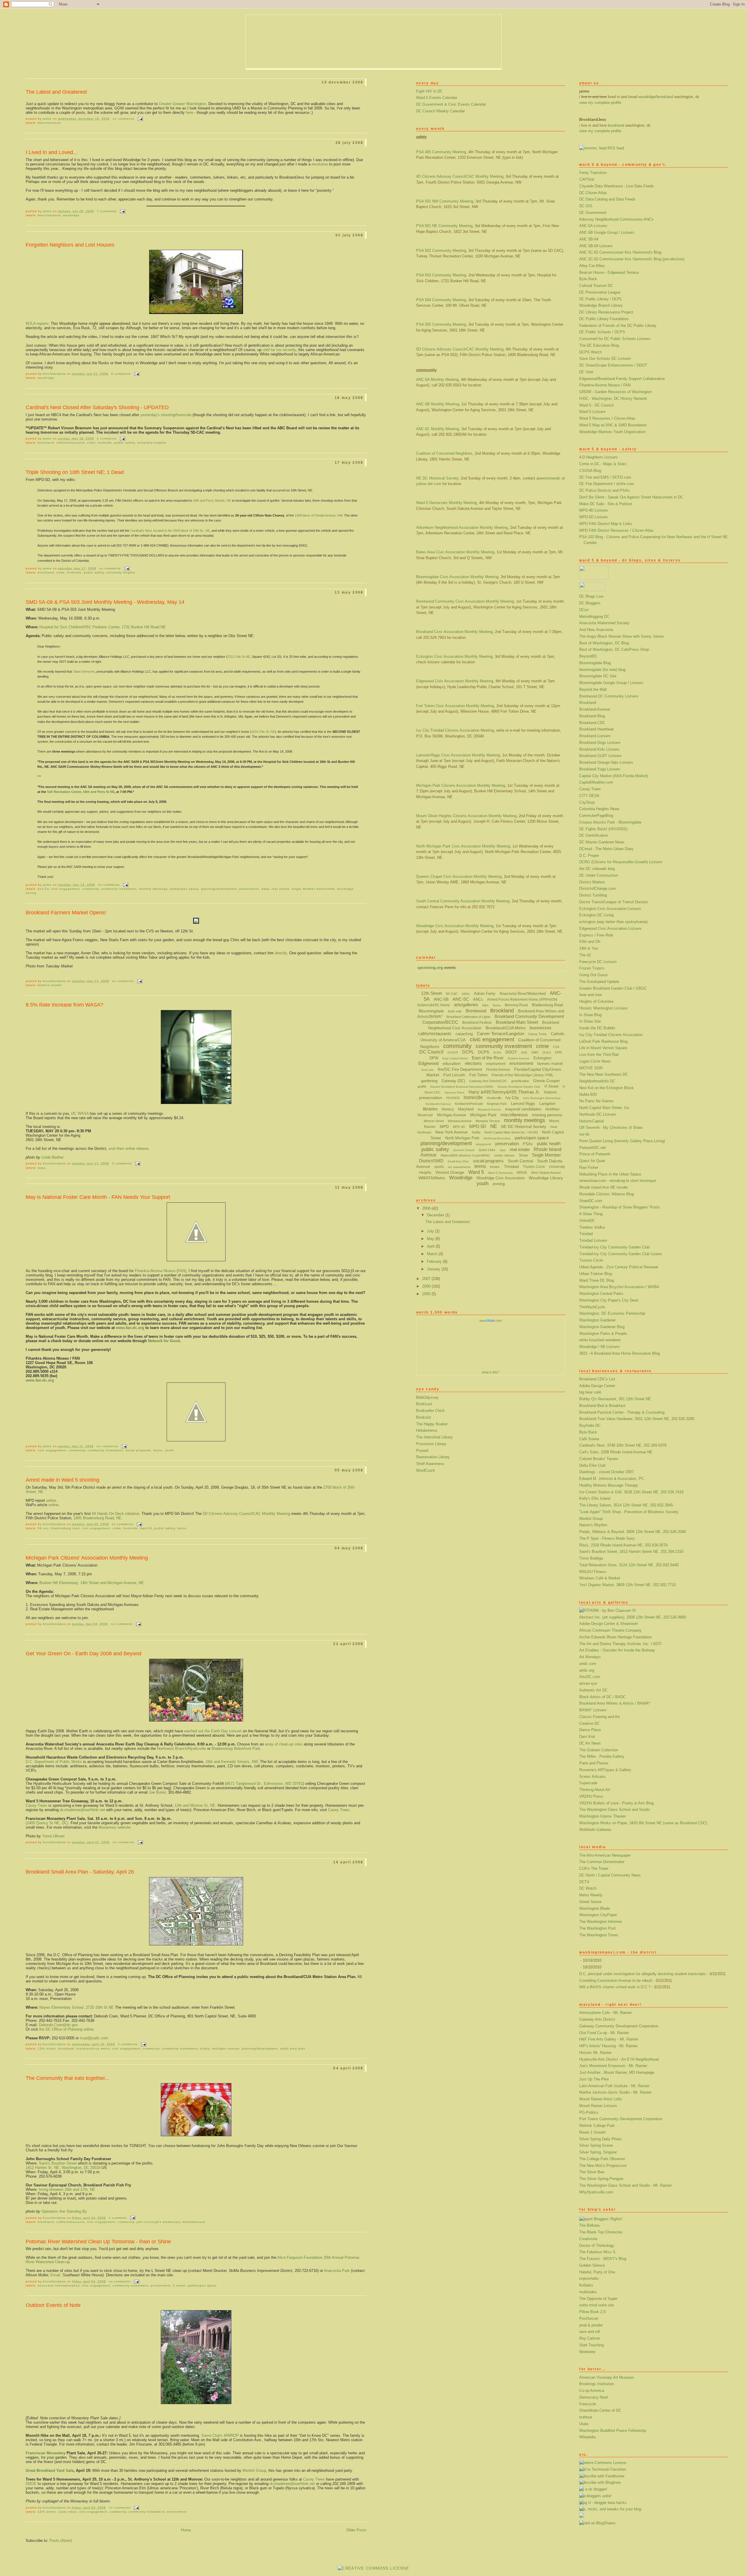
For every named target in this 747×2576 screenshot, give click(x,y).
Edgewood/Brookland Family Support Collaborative (622, 379)
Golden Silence (592, 2265)
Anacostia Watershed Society (604, 623)
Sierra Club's (220, 2435)
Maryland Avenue (489, 1109)
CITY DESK (589, 796)
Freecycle (588, 2404)
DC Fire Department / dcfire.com (607, 484)
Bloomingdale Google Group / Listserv (611, 683)
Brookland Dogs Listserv (600, 743)
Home (186, 2530)
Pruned (422, 1451)
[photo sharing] (196, 922)
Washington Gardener (597, 1320)
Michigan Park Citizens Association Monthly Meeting (461, 785)
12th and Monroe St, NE (195, 1805)
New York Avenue (452, 1132)
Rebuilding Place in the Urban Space (610, 1174)
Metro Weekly (591, 1895)
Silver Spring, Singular (598, 2152)
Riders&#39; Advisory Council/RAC (465, 1155)
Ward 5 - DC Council (596, 405)
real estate (280, 889)
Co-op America (592, 2391)
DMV (535, 1052)
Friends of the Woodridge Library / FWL (523, 1075)
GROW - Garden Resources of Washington (615, 392)
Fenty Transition (593, 173)
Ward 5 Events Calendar (437, 98)
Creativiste (588, 2239)
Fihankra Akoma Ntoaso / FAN (605, 385)
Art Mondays (590, 1657)
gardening (429, 1081)
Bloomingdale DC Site (598, 676)
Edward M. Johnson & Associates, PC (612, 1479)
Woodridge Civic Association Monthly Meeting (455, 926)
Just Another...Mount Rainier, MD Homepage (617, 2072)
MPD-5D (146, 1528)
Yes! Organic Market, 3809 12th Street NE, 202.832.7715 (628, 1585)
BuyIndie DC (590, 1425)
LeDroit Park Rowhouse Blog (603, 1041)
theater (495, 1167)
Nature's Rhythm (593, 1525)
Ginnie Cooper (547, 1081)
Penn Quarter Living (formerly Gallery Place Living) (622, 1141)
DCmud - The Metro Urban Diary (606, 849)
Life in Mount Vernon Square (603, 1048)
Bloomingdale (431, 1011)
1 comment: (119, 2218)
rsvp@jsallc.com (94, 2038)
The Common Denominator (602, 1862)
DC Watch (588, 1888)
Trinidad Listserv (593, 1240)
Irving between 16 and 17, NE (67, 2189)
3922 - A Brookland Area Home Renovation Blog (619, 1353)
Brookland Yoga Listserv (600, 769)
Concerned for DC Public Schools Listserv (615, 339)
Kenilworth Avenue (438, 1104)
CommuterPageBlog (596, 816)
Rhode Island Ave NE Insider (604, 1187)
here (190, 113)
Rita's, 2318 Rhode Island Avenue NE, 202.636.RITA (624, 1545)
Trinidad (586, 1234)
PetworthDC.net (592, 1148)
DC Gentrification (594, 835)
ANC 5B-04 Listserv (596, 246)
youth (169, 1450)
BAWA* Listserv (593, 1710)
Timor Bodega (591, 1558)
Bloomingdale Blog (595, 663)
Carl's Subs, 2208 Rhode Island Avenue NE (616, 1452)
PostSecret (589, 2318)
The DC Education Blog (599, 345)
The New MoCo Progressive (603, 2166)
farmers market (50, 985)
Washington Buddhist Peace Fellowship (613, 2431)
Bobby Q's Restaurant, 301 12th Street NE (615, 1399)
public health (549, 1144)
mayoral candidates (523, 1109)
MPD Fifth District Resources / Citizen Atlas (616, 530)
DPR (558, 1052)
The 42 (585, 955)
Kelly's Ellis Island (595, 1498)
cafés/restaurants (70, 443)
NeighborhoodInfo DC (597, 1081)
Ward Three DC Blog (597, 1280)
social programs (138, 1450)
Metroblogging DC (594, 616)
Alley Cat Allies (592, 266)
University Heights (151, 443)
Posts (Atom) (61, 2541)
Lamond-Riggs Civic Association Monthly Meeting (458, 755)
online (51, 1500)
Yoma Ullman (53, 1836)
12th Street (47, 2049)
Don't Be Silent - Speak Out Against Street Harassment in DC (631, 497)
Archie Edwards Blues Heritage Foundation (615, 1637)
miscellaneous (49, 123)
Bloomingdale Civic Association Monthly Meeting (457, 577)
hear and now (590, 995)
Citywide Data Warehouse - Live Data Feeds (617, 186)
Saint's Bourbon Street (58, 2163)
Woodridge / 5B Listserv (599, 1347)
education (452, 1063)
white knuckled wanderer (600, 1340)
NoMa (476, 1132)
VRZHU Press (591, 1796)
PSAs (266, 889)
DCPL (468, 1052)
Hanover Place (455, 1092)
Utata (584, 2424)
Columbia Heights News (599, 809)
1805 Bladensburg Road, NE (97, 1518)
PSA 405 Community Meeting (441, 152)
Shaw (523, 1155)
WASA (42, 1168)
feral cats (427, 1070)
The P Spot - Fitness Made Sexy (607, 1538)
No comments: (124, 119)
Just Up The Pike (594, 2079)
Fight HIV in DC (429, 91)
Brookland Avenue (595, 709)
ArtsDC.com (590, 1677)
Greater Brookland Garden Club (519, 1087)
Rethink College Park (597, 2126)
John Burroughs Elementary (158, 2222)
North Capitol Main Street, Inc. (605, 1108)
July (431, 1231)
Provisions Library (431, 1444)
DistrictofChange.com (597, 888)
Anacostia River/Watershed (59, 2285)
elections (473, 1063)
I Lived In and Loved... (52, 152)
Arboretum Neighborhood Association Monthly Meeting (462, 527)
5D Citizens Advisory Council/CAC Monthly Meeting (246, 1514)
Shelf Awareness (430, 1464)
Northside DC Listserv (598, 1114)
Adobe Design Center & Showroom (609, 1624)
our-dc (584, 1134)
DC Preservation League (600, 292)
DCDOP (205, 2049)
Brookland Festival (477, 1023)
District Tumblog (593, 895)
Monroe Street (434, 1121)
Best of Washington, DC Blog (604, 643)
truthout (586, 2417)
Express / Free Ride (596, 935)
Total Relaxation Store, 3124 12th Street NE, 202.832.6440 (629, 1565)
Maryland (466, 1109)
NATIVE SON (591, 1068)
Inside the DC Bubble (597, 1028)
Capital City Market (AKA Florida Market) (614, 776)
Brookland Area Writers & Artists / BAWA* (615, 1703)
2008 (427, 1208)
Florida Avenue (498, 1070)
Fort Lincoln (454, 1075)
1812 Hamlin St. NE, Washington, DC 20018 (63, 2168)
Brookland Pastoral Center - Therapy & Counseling (622, 1412)
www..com (491, 1321)
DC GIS (586, 206)
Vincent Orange (450, 1172)
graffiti (422, 1086)
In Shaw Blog (590, 1015)
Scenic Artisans (592, 1777)
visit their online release (129, 1149)
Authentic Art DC (593, 1690)
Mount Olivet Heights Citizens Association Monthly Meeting (466, 816)
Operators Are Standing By (64, 2211)
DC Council (431, 1052)
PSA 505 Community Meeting (441, 324)
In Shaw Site (590, 1021)
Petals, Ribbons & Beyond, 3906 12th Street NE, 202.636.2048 (632, 1532)
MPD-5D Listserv (594, 517)
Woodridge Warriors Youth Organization (612, 432)
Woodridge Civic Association (501, 1178)
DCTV (584, 1882)
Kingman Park (497, 1104)
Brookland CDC (592, 723)
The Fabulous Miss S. (598, 2252)
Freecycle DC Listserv (598, 962)
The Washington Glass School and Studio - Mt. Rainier (625, 2185)
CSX (556, 1047)
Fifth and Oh (590, 942)
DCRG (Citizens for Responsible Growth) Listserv (621, 862)
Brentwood (476, 1011)
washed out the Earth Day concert (213, 1731)
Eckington (542, 1058)
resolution (320, 164)
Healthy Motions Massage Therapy (609, 1485)
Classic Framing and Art (599, 1717)
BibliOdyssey (427, 1397)
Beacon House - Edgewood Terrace (609, 272)
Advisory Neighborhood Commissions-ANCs (616, 219)
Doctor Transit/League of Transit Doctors (614, 902)
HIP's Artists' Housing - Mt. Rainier (608, 2046)
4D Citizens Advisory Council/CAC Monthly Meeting (460, 176)
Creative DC (589, 1723)
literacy (448, 1109)
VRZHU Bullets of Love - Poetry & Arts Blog (616, 1803)
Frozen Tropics (592, 968)
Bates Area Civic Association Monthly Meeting (455, 552)
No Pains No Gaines (596, 1101)
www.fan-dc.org (130, 1328)
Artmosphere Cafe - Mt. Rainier (605, 2013)
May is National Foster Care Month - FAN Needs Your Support (98, 1197)
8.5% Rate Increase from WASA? (64, 1005)
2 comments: (108, 438)
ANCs (478, 999)
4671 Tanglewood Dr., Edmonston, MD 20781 (265, 1784)
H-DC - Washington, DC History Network (613, 398)
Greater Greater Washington (182, 104)
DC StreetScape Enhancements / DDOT (613, 365)
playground (484, 1144)
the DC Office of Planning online (66, 2029)
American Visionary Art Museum (606, 2377)
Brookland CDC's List (597, 1379)
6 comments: (122, 374)
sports (439, 1167)
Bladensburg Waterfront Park (236, 1749)
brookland (665, 97)
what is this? (491, 1372)
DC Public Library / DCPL (601, 299)
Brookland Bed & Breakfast (602, 1406)
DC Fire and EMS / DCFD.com (605, 477)
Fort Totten (478, 1075)
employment (496, 1064)
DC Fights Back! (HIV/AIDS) (603, 829)
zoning (31, 893)
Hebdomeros (427, 1430)
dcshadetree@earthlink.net (82, 1810)
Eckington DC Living (596, 915)
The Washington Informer (601, 1922)
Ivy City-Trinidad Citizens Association (611, 1035)
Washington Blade (595, 1908)
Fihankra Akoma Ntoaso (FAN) (160, 1271)
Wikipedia (587, 2437)
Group (254, 2471)
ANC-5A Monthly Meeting (437, 380)
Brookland (588, 703)
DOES (547, 1052)
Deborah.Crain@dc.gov (58, 2025)
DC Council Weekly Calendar (440, 111)
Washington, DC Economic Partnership (612, 1313)
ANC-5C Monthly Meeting (438, 429)
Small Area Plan (293, 2049)
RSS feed (616, 148)
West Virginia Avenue (546, 1173)
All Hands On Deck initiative (115, 1514)
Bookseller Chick (430, 1411)
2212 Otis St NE (239, 657)
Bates (497, 1005)
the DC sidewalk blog (597, 869)
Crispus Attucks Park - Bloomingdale (610, 822)
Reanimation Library (433, 1457)
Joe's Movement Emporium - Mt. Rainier (613, 2066)
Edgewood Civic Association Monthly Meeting (455, 681)
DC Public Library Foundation (604, 319)
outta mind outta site (597, 2305)
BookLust (424, 1404)
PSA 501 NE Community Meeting (444, 226)
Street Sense (590, 1902)
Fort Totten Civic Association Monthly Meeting (455, 706)
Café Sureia (589, 1439)
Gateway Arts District (597, 2019)
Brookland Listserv (595, 736)
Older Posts (356, 2530)
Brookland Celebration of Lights (468, 1017)
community (90, 889)
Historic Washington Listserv (603, 1008)
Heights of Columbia (596, 1001)
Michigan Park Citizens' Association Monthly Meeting (87, 1558)
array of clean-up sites (284, 1744)
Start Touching (591, 2345)
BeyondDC (588, 656)
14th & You (589, 948)
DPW (434, 1058)
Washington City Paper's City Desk (609, 1300)
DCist (584, 610)
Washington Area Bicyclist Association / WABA (619, 1287)
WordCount (425, 1470)
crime (91, 443)
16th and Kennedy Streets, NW (232, 1762)
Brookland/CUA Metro (93, 2049)
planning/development (219, 889)
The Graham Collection (599, 1750)
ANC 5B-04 (589, 239)
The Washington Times (599, 1935)
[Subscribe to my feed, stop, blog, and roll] (593, 148)
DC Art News (590, 1743)
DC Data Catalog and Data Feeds (607, 199)
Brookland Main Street (517, 1022)
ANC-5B (441, 999)
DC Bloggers (590, 603)
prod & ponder (591, 2325)
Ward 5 (476, 1172)
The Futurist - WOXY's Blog (603, 2259)
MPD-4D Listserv (594, 510)
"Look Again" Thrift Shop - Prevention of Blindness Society (629, 1512)
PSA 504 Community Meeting (441, 300)
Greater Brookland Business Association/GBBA (462, 1087)
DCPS (484, 1052)
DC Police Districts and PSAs (604, 490)
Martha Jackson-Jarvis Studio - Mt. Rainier (615, 2092)
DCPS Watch (590, 352)
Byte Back (588, 279)
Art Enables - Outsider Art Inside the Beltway (617, 1650)
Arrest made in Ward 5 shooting (62, 1480)
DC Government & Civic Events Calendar (451, 104)
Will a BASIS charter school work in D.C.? (615, 1987)
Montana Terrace (488, 1121)
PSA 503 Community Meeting (441, 275)
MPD (444, 1126)
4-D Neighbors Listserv (598, 457)
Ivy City (512, 1098)
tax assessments (459, 1167)
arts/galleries (466, 1005)
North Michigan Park (462, 1138)
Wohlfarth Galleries (595, 1830)
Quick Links (487, 1150)
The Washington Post (597, 1928)
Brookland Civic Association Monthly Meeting (454, 632)
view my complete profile (600, 103)
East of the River (488, 1058)
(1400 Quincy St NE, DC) (47, 1823)
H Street (179, 2285)
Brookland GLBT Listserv (601, 756)
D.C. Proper (589, 856)
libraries (430, 1109)
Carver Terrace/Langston (500, 1034)
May (431, 1239)
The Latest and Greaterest (56, 92)
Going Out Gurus (594, 975)
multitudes (588, 2292)
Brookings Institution (597, 2384)
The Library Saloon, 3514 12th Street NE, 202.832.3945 (626, 1505)
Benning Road (516, 1005)
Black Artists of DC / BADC (602, 1697)
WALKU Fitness (593, 1572)
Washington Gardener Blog (602, 1327)
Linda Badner (53, 1157)
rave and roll (590, 2332)
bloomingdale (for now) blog (602, 670)
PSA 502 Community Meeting (441, 251)
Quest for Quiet (592, 1161)
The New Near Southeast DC (604, 1074)
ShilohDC (587, 1221)
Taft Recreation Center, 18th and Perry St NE (81, 792)
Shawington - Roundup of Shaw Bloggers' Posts (619, 1207)
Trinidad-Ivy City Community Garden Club (614, 1247)
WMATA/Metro (432, 1178)
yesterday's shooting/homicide (166, 415)
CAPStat (587, 179)
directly (281, 953)
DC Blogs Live (591, 596)
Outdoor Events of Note (53, 2305)
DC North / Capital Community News (610, 1875)
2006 (427, 1286)
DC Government (593, 213)
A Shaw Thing (591, 1214)
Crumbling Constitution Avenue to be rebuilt (616, 1981)
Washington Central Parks (601, 1294)
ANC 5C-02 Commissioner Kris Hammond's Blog (620, 252)
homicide (105, 443)
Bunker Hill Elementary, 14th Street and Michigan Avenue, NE (92, 1583)
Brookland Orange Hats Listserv (606, 762)
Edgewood (429, 1063)
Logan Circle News (595, 1061)
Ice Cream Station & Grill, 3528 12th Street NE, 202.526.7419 (631, 1492)
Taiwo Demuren (84, 672)
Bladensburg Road (65, 1528)
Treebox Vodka (592, 1227)
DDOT (511, 1052)
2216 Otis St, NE (263, 732)
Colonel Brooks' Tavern (599, 1459)
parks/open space (184, 889)
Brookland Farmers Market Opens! (66, 913)
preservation (249, 889)
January (434, 1269)
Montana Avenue (460, 1121)
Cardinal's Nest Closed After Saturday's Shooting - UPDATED (97, 407)
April (431, 1246)
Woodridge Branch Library (601, 305)
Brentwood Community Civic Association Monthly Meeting (465, 601)
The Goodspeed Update (599, 982)
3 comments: (123, 1163)
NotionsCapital (591, 1121)
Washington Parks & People (603, 1334)
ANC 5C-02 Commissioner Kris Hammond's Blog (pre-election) (632, 259)
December (436, 1215)
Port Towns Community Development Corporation (621, 2119)
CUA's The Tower (594, 1868)
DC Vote (586, 372)
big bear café (590, 1392)
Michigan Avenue (226, 2049)
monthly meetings (153, 889)
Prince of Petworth (595, 1154)
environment (160, 2285)
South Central (520, 1161)
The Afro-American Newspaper (605, 1855)
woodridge (647, 97)
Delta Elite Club (592, 1465)
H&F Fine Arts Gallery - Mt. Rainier (609, 2039)
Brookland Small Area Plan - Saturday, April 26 (80, 1872)
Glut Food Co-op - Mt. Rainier (604, 2033)
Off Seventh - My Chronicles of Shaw (611, 1127)
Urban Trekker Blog (596, 1274)
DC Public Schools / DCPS (602, 332)
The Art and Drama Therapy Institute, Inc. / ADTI (620, 1644)
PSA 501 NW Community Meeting (445, 201)
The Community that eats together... (67, 2078)
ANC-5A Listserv (593, 226)
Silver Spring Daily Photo (600, 2139)
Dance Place (590, 1730)
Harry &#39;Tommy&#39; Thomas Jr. (504, 1092)
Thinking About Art (595, 1790)
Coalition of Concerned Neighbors (444, 453)
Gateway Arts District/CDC (488, 1081)
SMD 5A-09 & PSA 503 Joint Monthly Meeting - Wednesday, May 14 (105, 602)
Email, (56, 2275)
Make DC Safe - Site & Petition (606, 504)
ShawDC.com (591, 1201)
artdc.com (588, 1664)
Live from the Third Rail (599, 1055)
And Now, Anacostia (596, 630)
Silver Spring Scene (596, 2145)
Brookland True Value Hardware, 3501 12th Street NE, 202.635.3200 (637, 1419)
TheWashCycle (592, 1307)
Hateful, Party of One (597, 2272)
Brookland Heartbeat (596, 729)
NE (494, 1126)
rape (503, 1150)
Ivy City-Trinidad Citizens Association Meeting (455, 730)
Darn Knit (587, 1737)
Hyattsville (494, 1098)
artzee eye (588, 1683)
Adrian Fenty (485, 994)
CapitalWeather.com (596, 782)
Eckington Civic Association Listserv (610, 909)
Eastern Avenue (519, 1058)
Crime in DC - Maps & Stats (603, 464)
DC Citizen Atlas (593, 193)
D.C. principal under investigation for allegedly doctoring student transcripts (643, 1974)
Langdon (547, 1103)
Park (337, 2271)
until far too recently (279, 350)
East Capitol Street (455, 1058)
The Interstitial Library (434, 1437)
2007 (427, 1279)
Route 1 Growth (592, 2132)
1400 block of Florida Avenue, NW (318, 515)
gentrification (520, 1081)
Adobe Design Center (597, 1386)
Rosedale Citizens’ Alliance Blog (606, 1194)
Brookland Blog (592, 716)
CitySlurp (587, 802)
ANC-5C (461, 999)
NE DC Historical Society (437, 478)
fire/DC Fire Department (460, 1069)
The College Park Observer (602, 2159)
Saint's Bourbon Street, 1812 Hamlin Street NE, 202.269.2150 (631, 1552)
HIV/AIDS (453, 1098)
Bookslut (424, 1417)
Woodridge (71, 215)
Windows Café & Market (600, 1578)
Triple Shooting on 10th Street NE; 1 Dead (75, 472)
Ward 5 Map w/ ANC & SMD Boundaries (613, 425)
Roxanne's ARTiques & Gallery (605, 1770)
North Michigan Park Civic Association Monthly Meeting (463, 846)
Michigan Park (483, 1115)
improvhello (589, 2278)
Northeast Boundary (497, 1138)
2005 (427, 1294)
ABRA (466, 994)
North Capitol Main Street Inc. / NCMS (511, 1132)
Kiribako (586, 2285)
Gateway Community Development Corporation (619, 2026)
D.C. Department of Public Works (54, 1762)
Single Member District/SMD (313, 889)
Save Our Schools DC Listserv (605, 359)
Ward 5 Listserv (592, 412)
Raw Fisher (589, 1167)
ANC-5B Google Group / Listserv (607, 232)
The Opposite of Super (598, 2299)
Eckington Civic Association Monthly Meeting (454, 656)
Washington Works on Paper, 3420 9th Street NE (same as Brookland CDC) (643, 1823)
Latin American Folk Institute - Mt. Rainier (614, 2086)
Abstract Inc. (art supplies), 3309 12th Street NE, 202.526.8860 (633, 1617)
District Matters (592, 882)
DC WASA (80, 1113)
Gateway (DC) (453, 1081)
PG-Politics (589, 2112)
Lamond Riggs (523, 1104)
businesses (541, 1028)
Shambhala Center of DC (600, 2410)
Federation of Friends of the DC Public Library (618, 326)
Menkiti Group (591, 1519)
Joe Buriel (157, 1792)
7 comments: (108, 211)
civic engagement (66, 889)
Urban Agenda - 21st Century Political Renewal (619, 1267)
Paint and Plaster (594, 1763)
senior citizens (505, 1155)
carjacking (464, 1034)
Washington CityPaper (598, 1915)
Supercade (588, 1783)
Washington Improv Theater (603, 1816)
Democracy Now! (594, 2397)
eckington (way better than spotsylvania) (613, 922)
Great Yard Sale (50, 2471)
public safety (125, 443)
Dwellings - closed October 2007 (606, 1472)
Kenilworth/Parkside (469, 1104)
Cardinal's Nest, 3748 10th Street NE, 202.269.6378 (623, 1445)
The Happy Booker (432, 1424)
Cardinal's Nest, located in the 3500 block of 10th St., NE (170, 531)
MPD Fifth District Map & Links (606, 524)
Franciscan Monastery (46, 2453)
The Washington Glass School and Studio (615, 1810)
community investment (119, 889)
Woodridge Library (546, 1178)
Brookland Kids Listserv (599, 749)
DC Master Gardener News (602, 842)
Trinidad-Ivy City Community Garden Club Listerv (621, 1254)
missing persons (547, 1115)
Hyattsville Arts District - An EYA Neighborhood (619, 2059)
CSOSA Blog (590, 471)
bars (486, 1005)
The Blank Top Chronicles (601, 2232)
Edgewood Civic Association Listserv (610, 928)
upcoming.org (430, 968)
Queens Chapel (464, 1150)
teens (158, 1450)
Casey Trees (590, 789)
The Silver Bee (592, 2172)
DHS (524, 1052)
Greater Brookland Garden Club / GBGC (613, 988)
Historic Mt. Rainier (595, 2053)
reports (37, 323)
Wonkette (587, 2352)
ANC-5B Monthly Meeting (438, 404)
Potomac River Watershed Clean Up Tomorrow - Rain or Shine (98, 2242)
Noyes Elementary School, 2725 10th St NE (77, 2007)
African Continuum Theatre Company (610, 1630)
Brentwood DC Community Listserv (609, 696)
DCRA (497, 1052)
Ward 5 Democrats (500, 1173)
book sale (455, 1011)
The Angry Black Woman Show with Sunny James (622, 636)
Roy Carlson (590, 2338)
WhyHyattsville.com (596, 2192)
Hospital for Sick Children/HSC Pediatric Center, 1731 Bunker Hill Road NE (103, 627)
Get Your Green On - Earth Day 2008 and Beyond (83, 1654)
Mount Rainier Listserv (598, 2106)
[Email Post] (140, 119)
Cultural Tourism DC (596, 286)
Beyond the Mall (593, 689)
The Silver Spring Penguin (601, 2179)
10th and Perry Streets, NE (212, 500)
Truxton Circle (591, 1260)
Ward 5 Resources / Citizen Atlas (607, 418)
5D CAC (43, 1528)
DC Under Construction (599, 875)
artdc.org (587, 1670)
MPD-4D (459, 1127)
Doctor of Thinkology (597, 2246)
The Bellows (590, 2225)
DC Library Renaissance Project (606, 312)
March (433, 1254)
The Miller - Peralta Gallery (602, 1756)
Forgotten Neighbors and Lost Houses (70, 245)
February (435, 1261)
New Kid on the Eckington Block (606, 1088)
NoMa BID (588, 1095)
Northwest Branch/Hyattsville (181, 1749)
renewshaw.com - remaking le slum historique (618, 1181)
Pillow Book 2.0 (592, 2312)
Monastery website (115, 1827)
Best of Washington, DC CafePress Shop (614, 649)
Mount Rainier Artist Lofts (601, 2099)
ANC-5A (43, 889)
